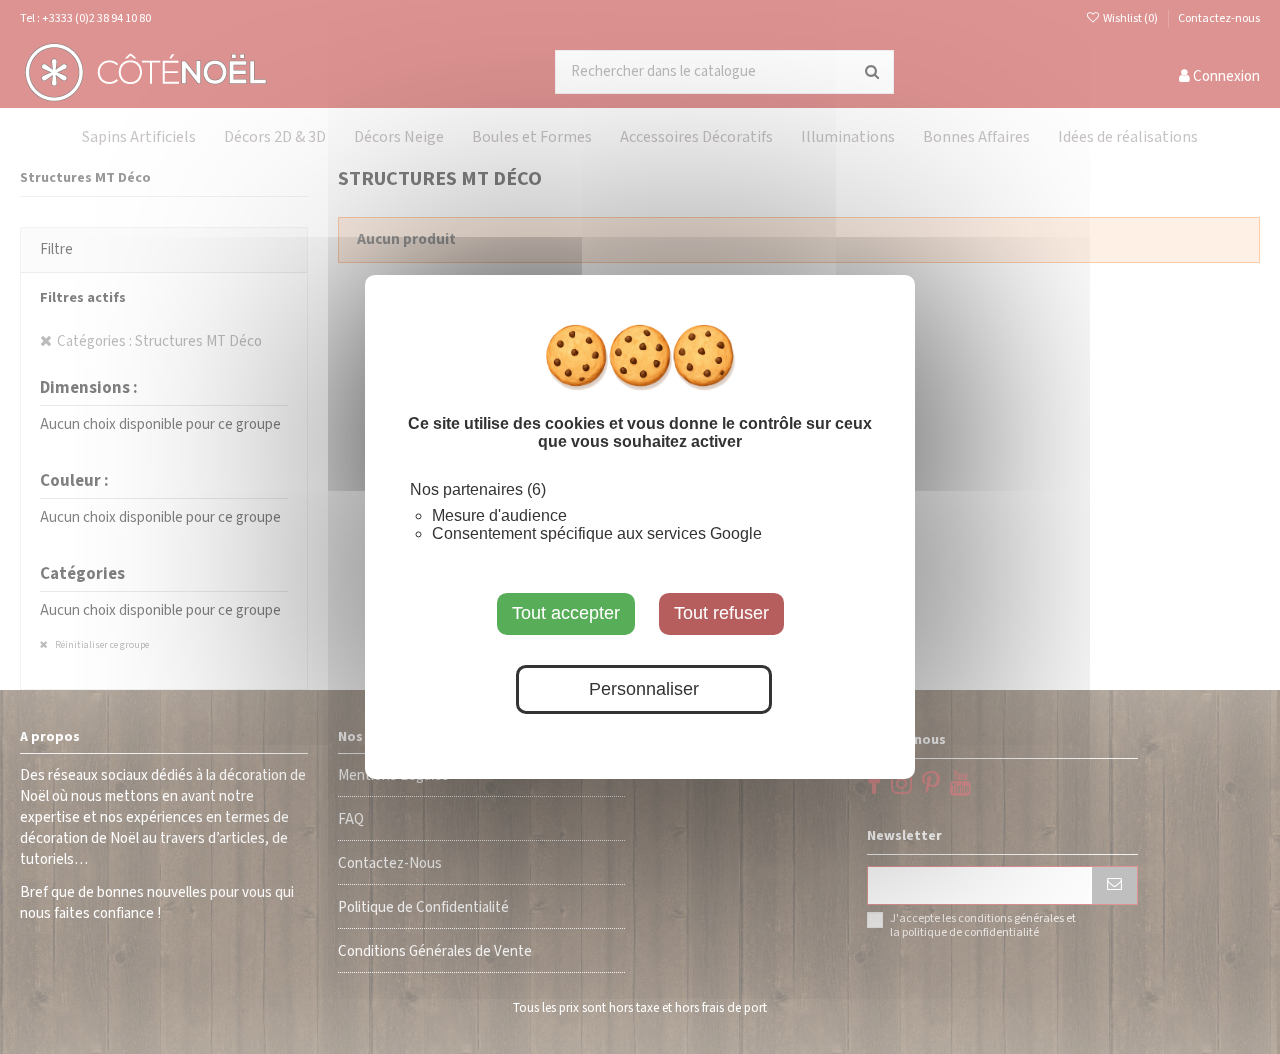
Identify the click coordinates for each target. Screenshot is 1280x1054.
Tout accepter (566, 613)
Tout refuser (721, 613)
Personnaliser (644, 689)
